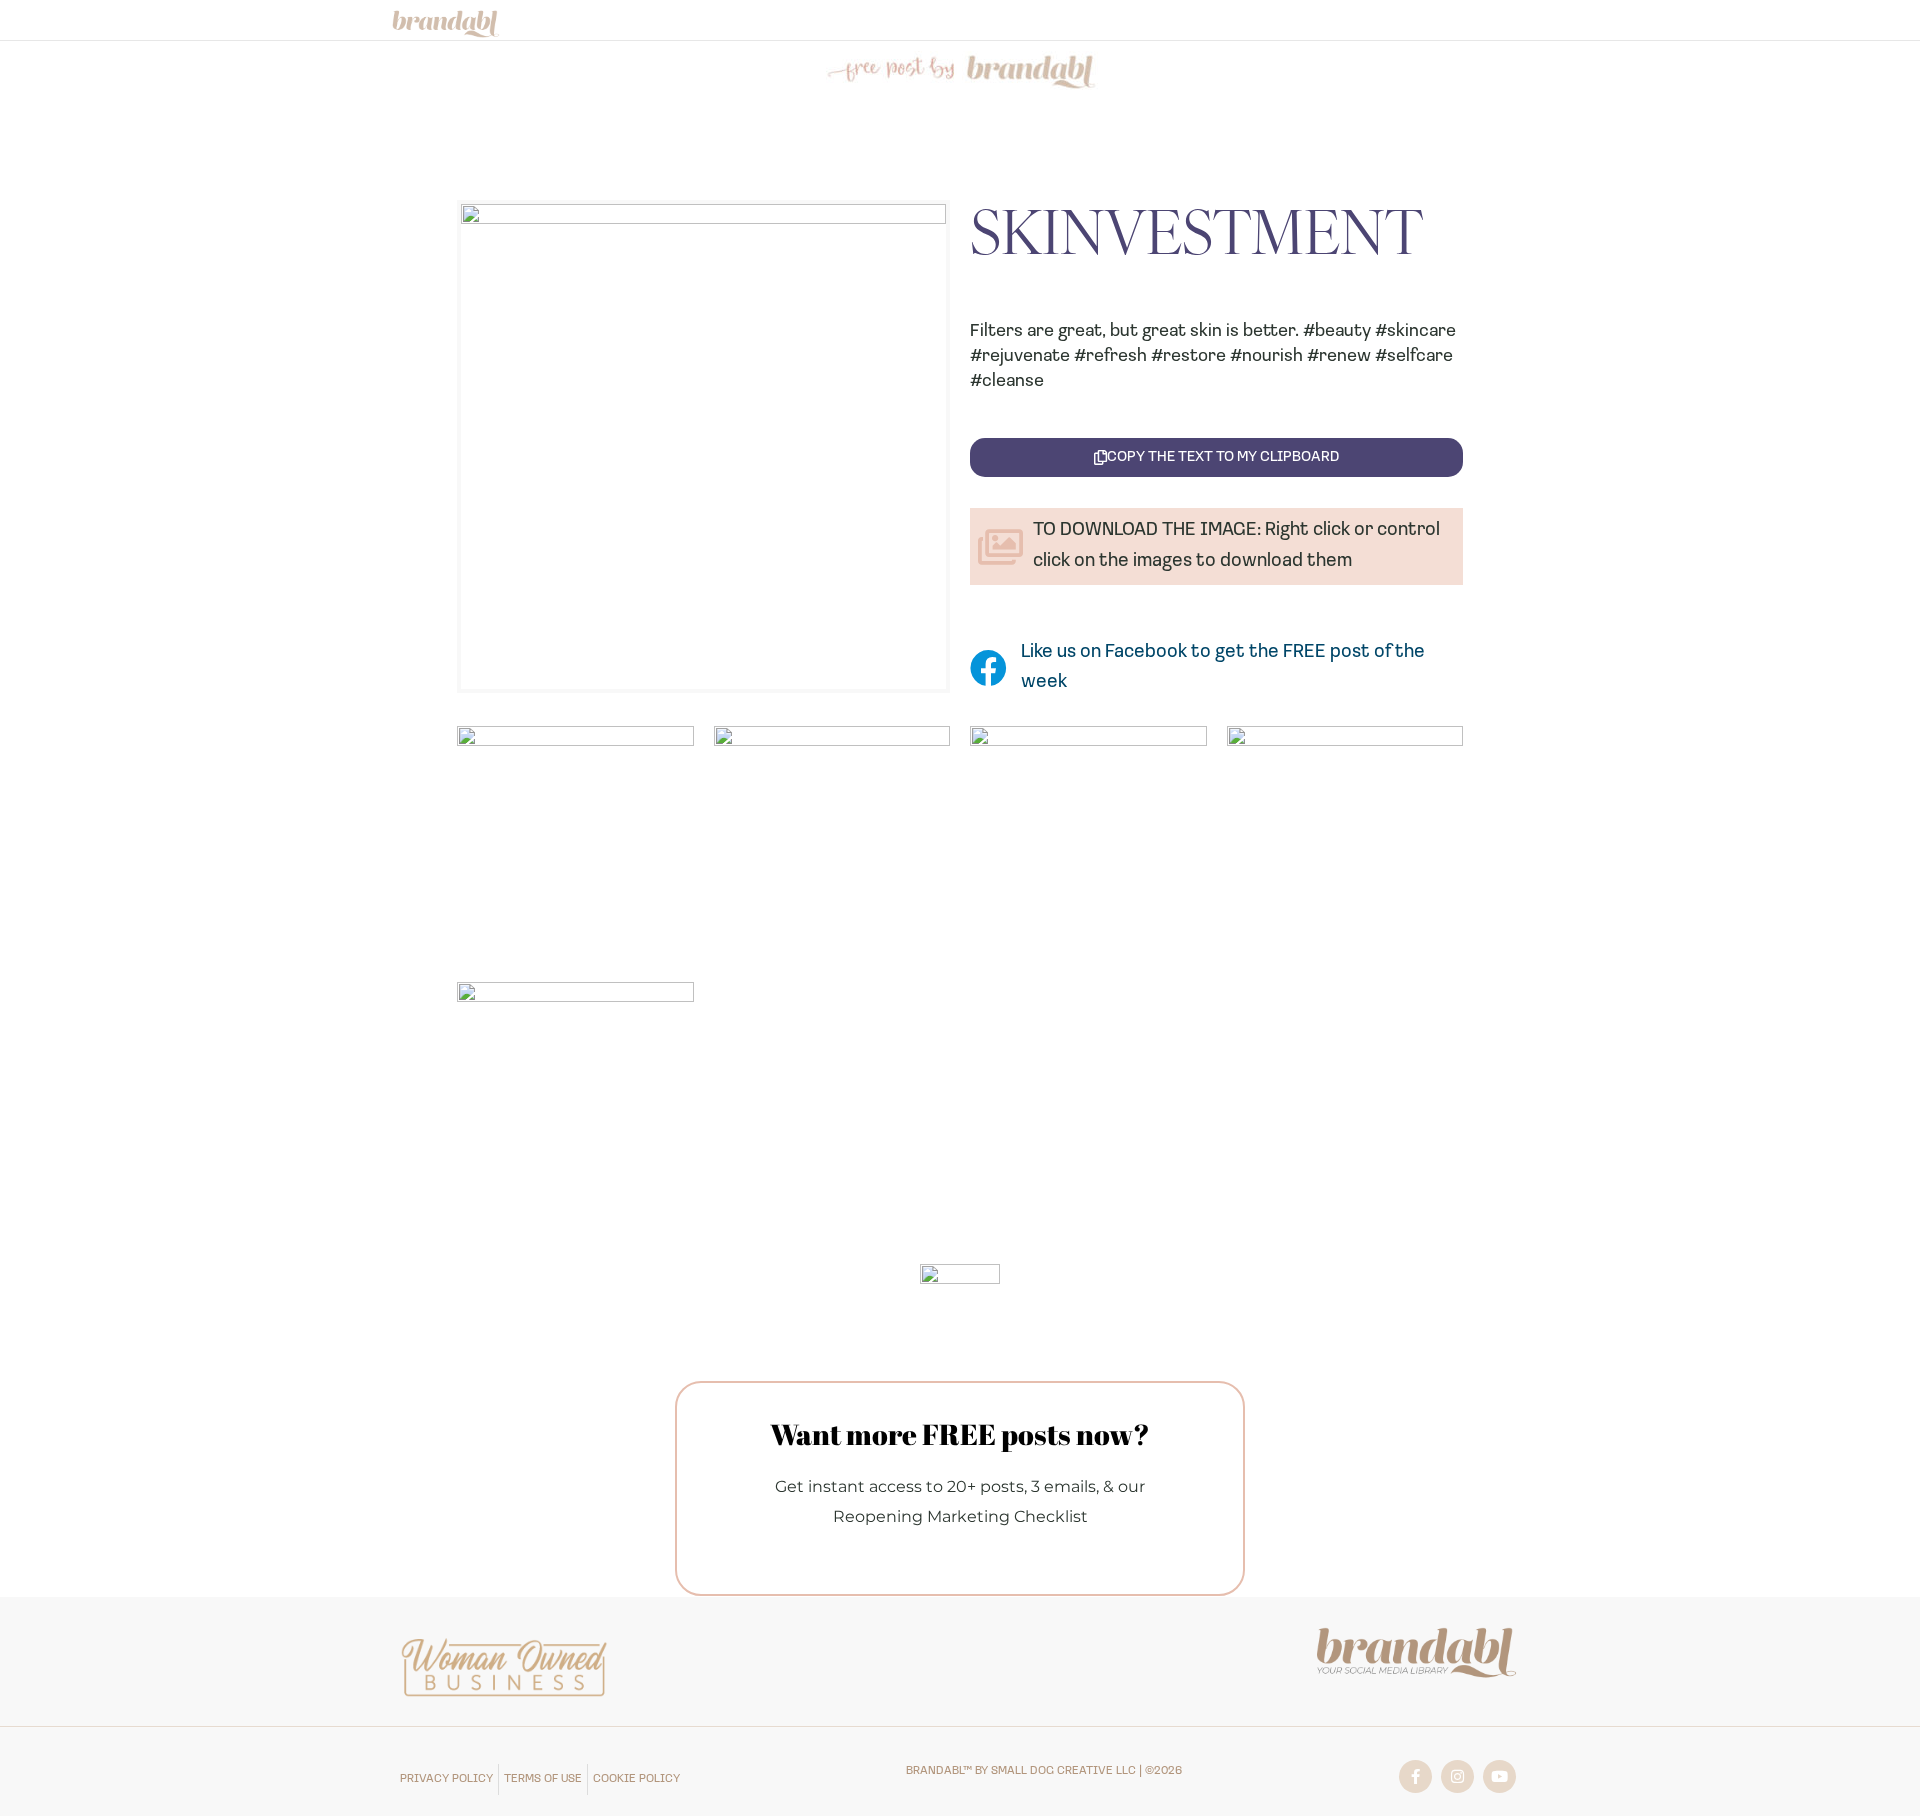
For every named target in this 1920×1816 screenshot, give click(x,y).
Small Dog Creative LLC (1063, 1771)
